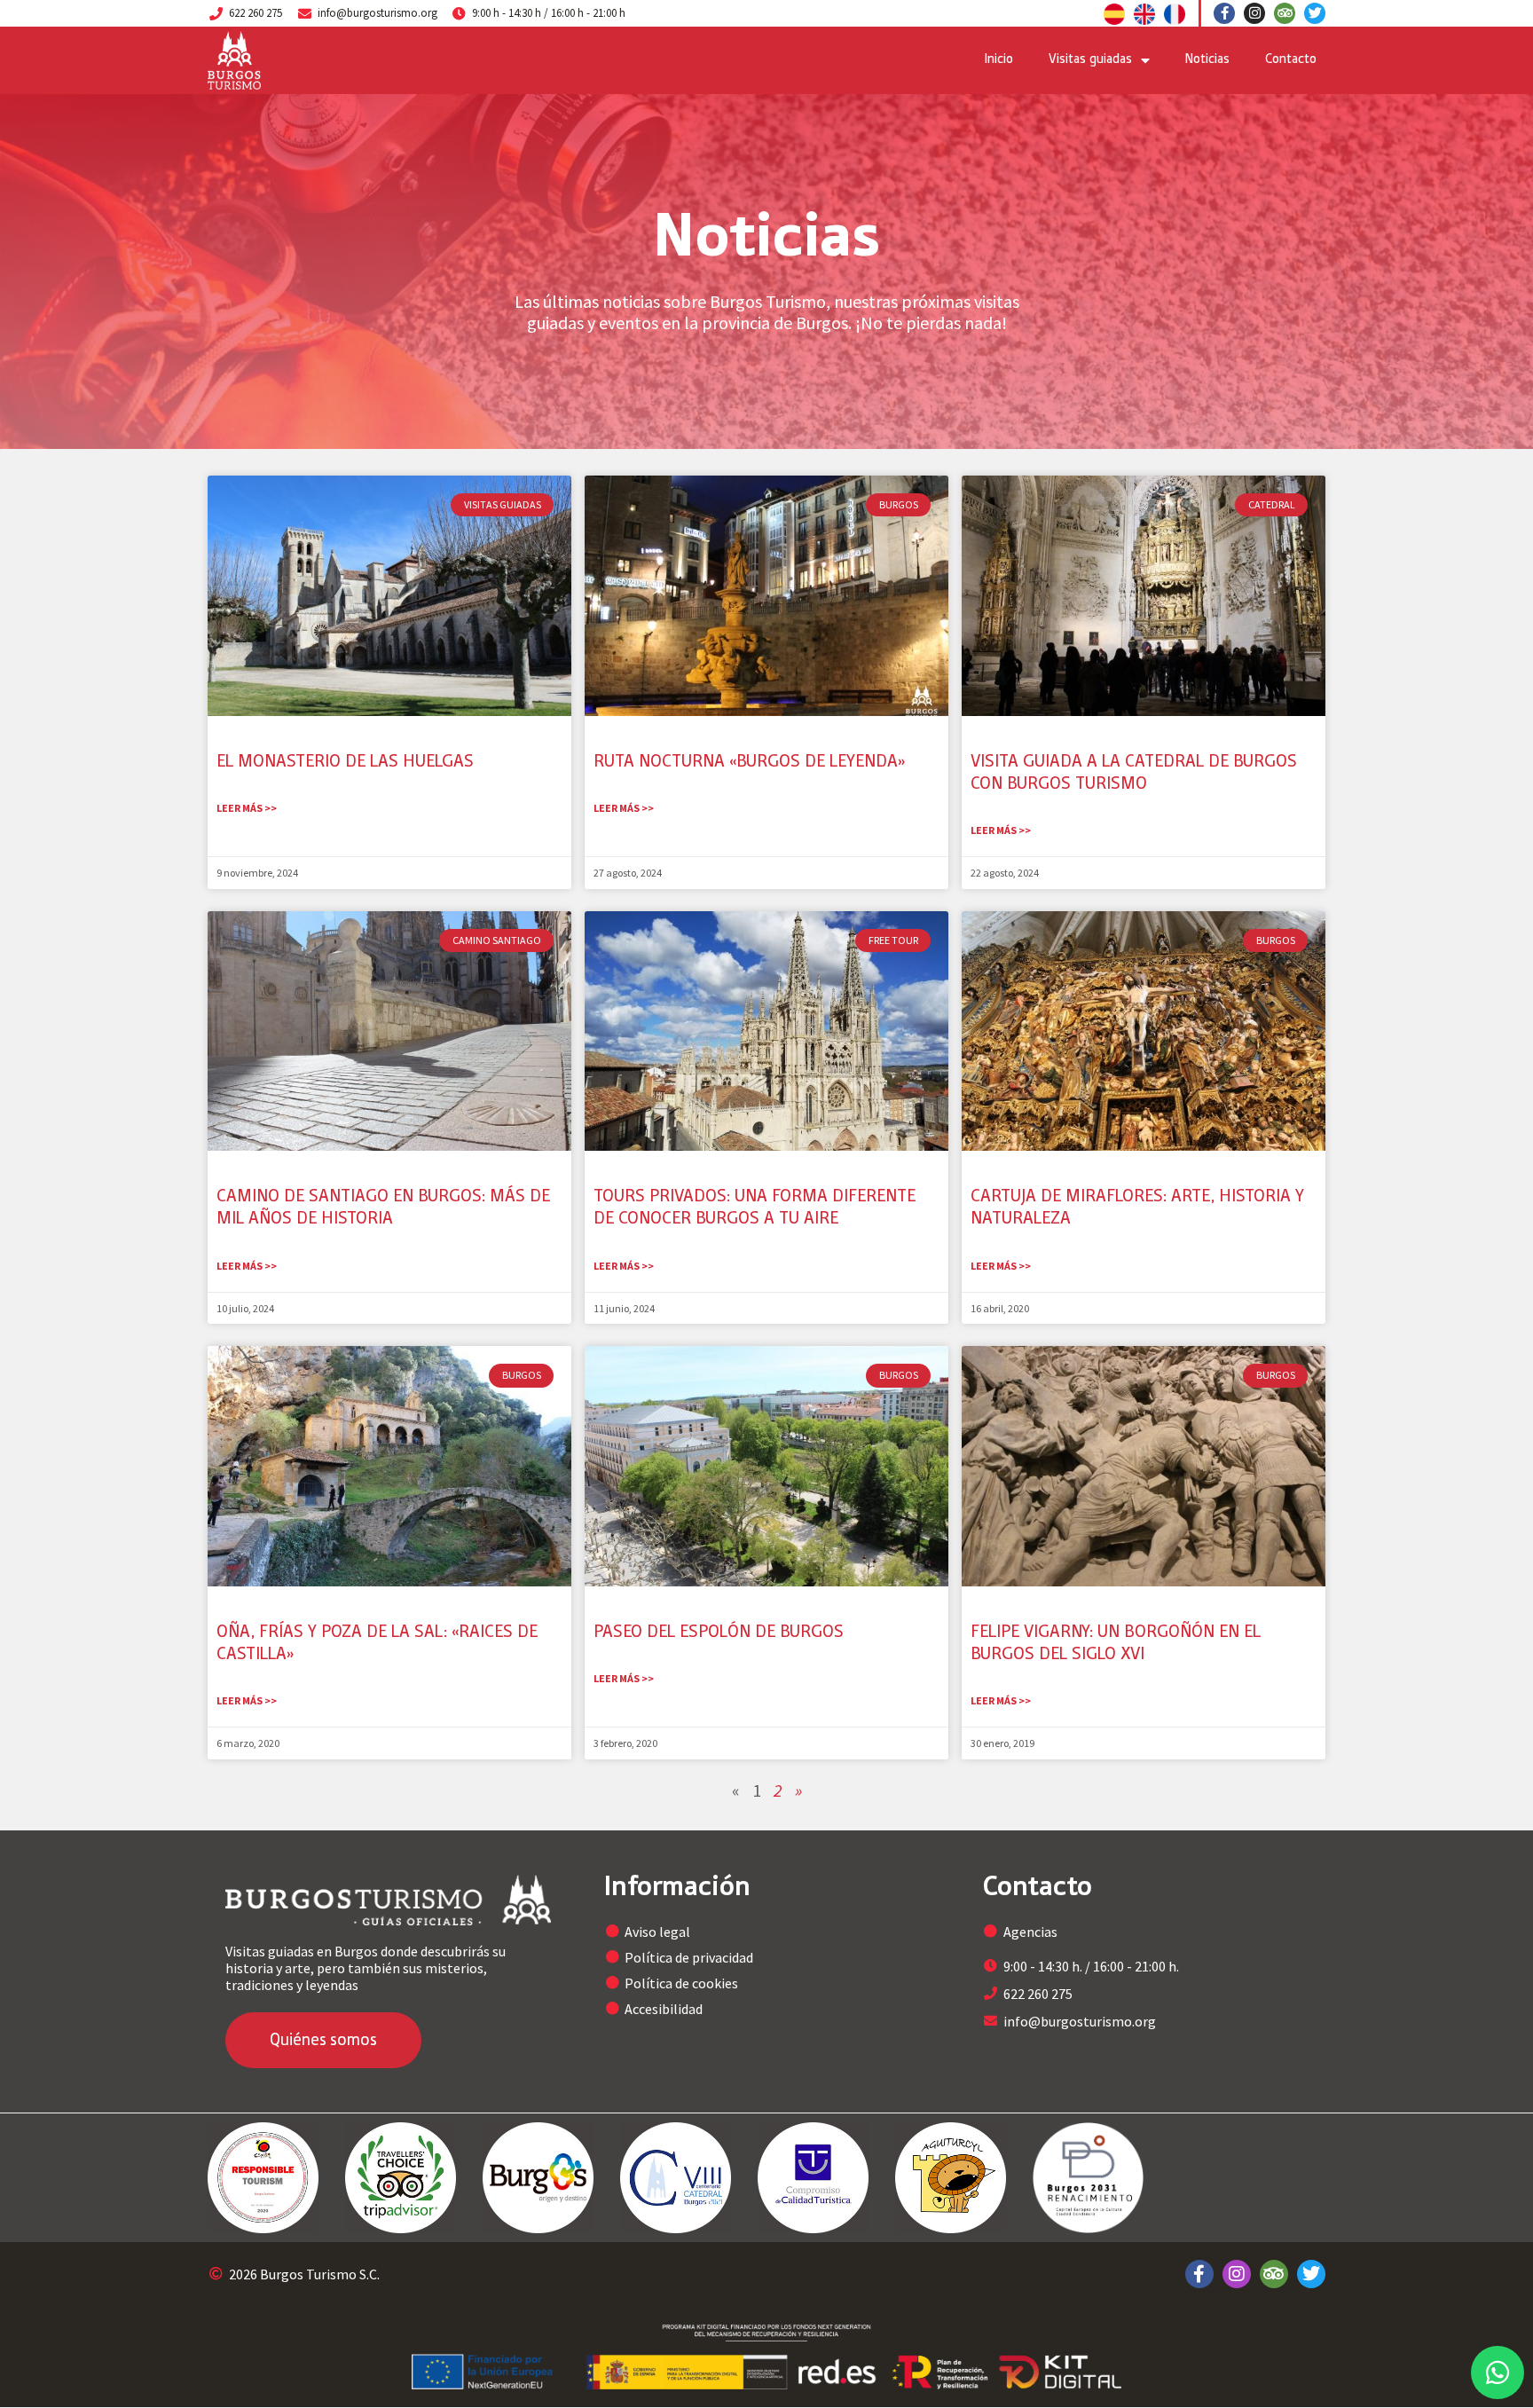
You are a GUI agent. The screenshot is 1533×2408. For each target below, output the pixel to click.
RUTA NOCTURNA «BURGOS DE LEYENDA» (749, 763)
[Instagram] (1254, 13)
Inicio (999, 60)
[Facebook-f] (1224, 13)
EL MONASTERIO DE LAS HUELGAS (345, 763)
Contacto (1291, 60)
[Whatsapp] (1498, 2373)
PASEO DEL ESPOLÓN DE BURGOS (719, 1633)
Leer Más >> (247, 808)
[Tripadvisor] (1285, 13)
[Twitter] (1315, 13)
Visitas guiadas (1090, 60)
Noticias (1207, 60)
